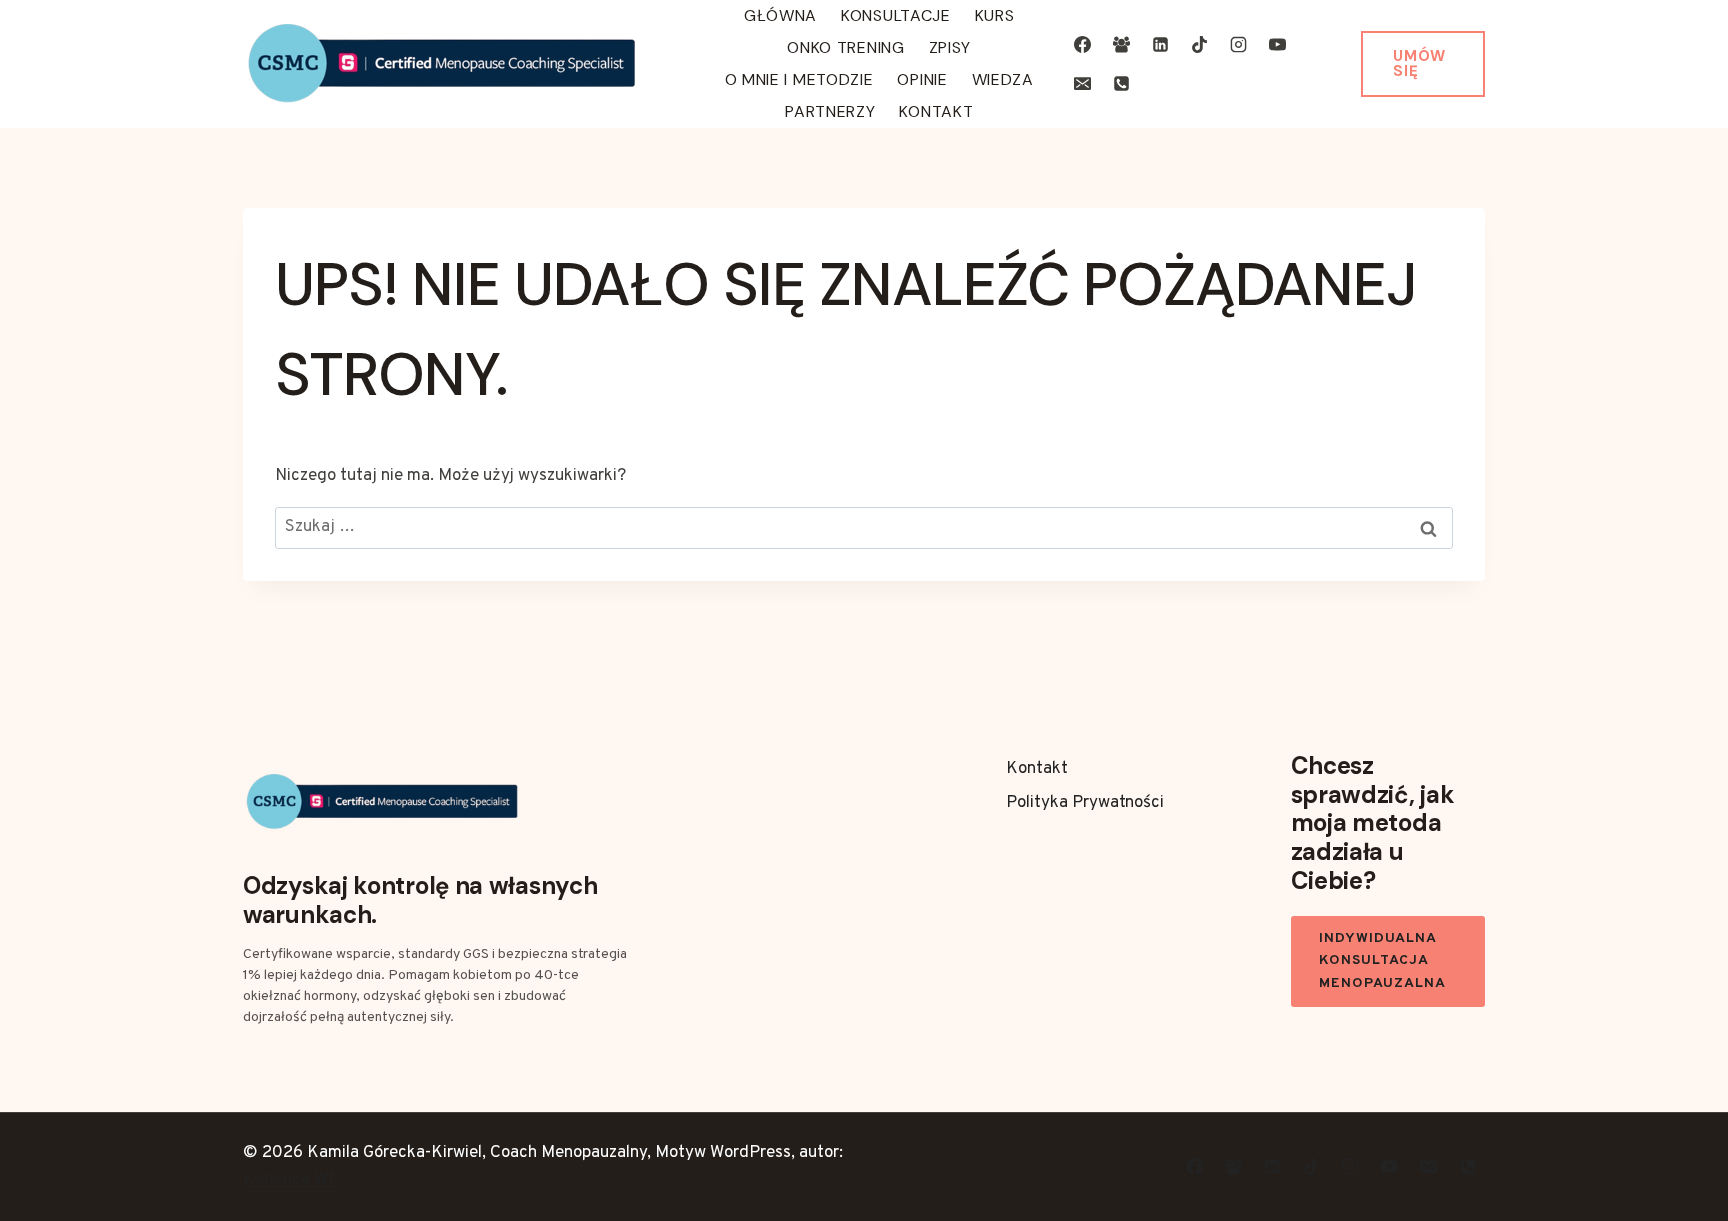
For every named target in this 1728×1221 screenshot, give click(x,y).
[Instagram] (1239, 44)
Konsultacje (896, 15)
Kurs (995, 15)
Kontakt (936, 111)
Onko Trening (845, 47)
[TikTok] (1200, 44)
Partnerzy (830, 111)
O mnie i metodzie (799, 79)
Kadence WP (291, 1180)
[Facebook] (1082, 44)
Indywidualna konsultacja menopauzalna (1382, 961)
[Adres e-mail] (1082, 84)
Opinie (922, 79)
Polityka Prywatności (1085, 803)
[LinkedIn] (1161, 44)
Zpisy (950, 47)
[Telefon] (1122, 84)
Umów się (1419, 63)
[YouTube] (1278, 44)
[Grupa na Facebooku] (1122, 44)
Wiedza (1003, 79)
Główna (780, 15)
